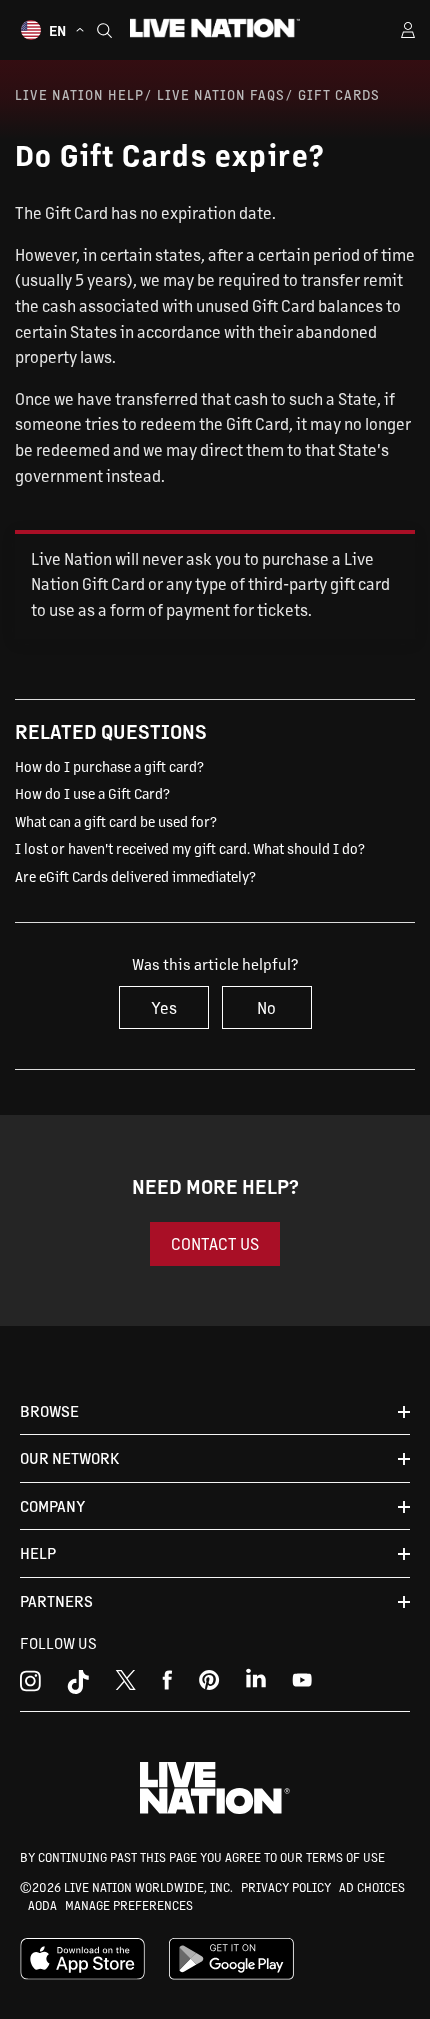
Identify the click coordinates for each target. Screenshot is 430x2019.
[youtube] (209, 1685)
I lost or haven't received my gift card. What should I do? (190, 848)
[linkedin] (256, 1685)
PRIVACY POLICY (286, 1887)
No (266, 1007)
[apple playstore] (82, 1975)
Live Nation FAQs (221, 94)
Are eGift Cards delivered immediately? (135, 876)
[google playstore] (231, 1975)
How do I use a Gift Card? (92, 793)
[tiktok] (78, 1685)
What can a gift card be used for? (116, 821)
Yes (164, 1007)
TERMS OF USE (345, 1857)
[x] (125, 1685)
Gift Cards (339, 94)
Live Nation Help (79, 94)
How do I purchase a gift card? (109, 766)
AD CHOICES (372, 1887)
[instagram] (30, 1685)
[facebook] (167, 1685)
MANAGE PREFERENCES (129, 1905)
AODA (42, 1905)
